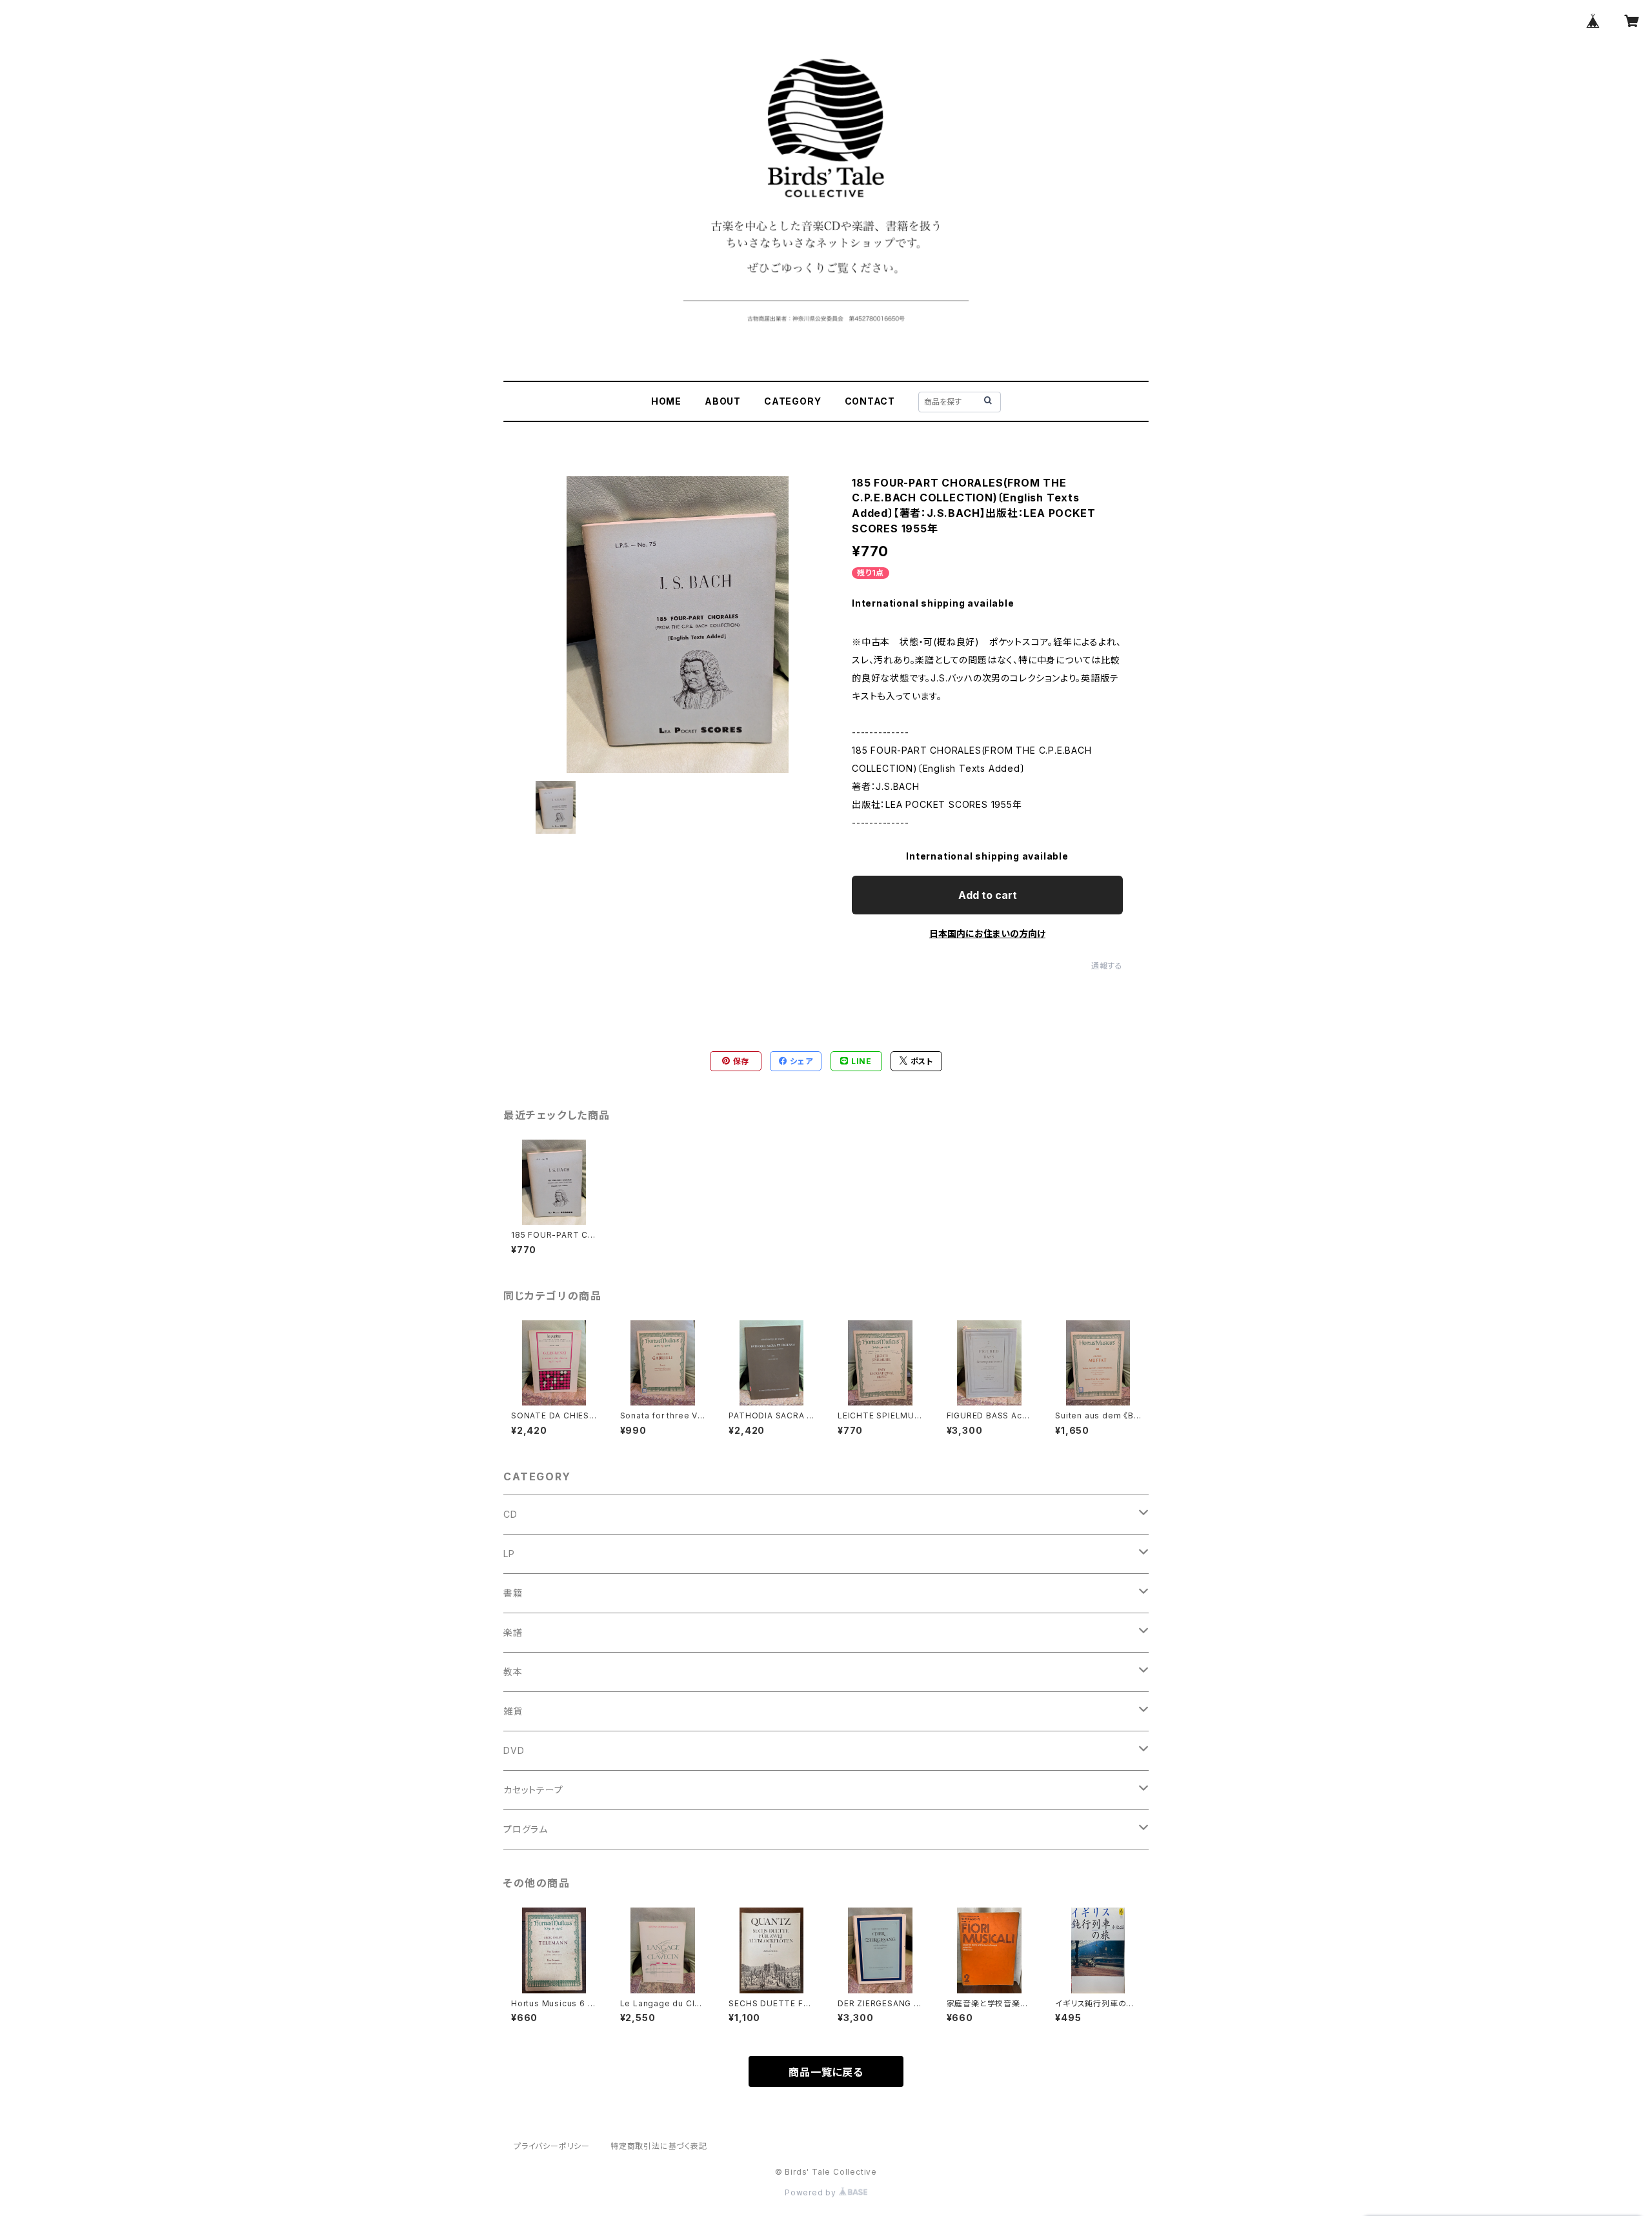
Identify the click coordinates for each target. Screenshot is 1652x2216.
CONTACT (870, 401)
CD (510, 1514)
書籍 (513, 1593)
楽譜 (513, 1632)
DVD (514, 1750)
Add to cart (988, 895)
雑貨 (513, 1711)
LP (509, 1554)
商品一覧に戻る (826, 2072)
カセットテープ (533, 1790)
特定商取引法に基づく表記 (659, 2146)
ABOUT (723, 401)
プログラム (526, 1829)
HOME (666, 401)
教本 (513, 1672)
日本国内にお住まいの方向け (987, 933)
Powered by (812, 2192)
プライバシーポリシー (552, 2146)
